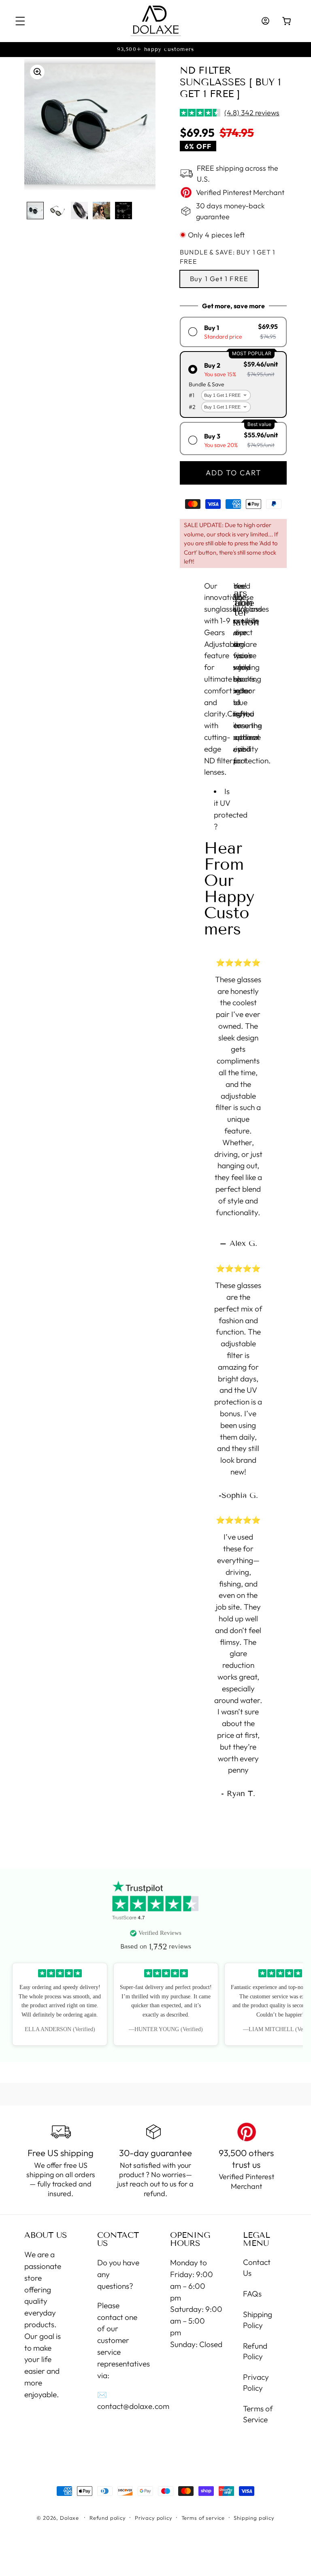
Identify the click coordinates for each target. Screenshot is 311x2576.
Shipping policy (254, 2518)
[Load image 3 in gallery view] (79, 210)
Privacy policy (154, 2518)
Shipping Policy (258, 2320)
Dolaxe (69, 2518)
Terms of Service (258, 2414)
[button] (20, 21)
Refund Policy (255, 2351)
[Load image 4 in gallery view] (101, 210)
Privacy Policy (256, 2382)
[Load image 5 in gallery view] (124, 210)
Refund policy (108, 2518)
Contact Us (257, 2268)
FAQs (252, 2294)
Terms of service (203, 2518)
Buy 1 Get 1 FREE (219, 279)
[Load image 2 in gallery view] (57, 210)
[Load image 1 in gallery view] (35, 210)
